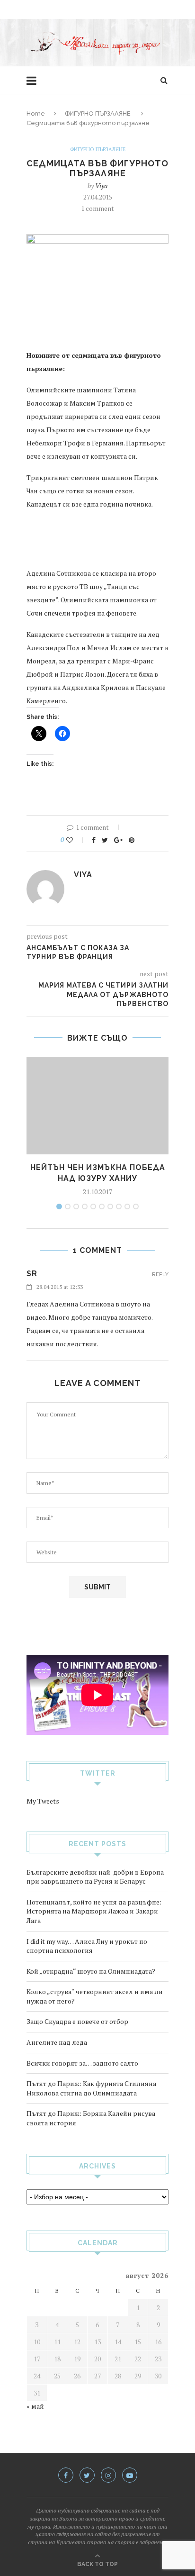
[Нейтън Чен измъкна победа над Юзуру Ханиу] (97, 1106)
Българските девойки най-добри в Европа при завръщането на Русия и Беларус (95, 1877)
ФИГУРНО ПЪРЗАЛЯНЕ (98, 113)
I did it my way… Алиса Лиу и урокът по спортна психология (87, 1946)
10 (136, 1206)
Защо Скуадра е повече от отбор (77, 2021)
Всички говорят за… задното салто (82, 2063)
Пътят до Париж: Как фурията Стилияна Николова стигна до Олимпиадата (91, 2088)
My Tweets (43, 1801)
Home (36, 113)
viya (101, 186)
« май (35, 2406)
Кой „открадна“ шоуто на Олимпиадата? (91, 1971)
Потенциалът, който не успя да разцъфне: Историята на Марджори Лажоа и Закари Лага (94, 1911)
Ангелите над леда (57, 2042)
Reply (160, 1274)
